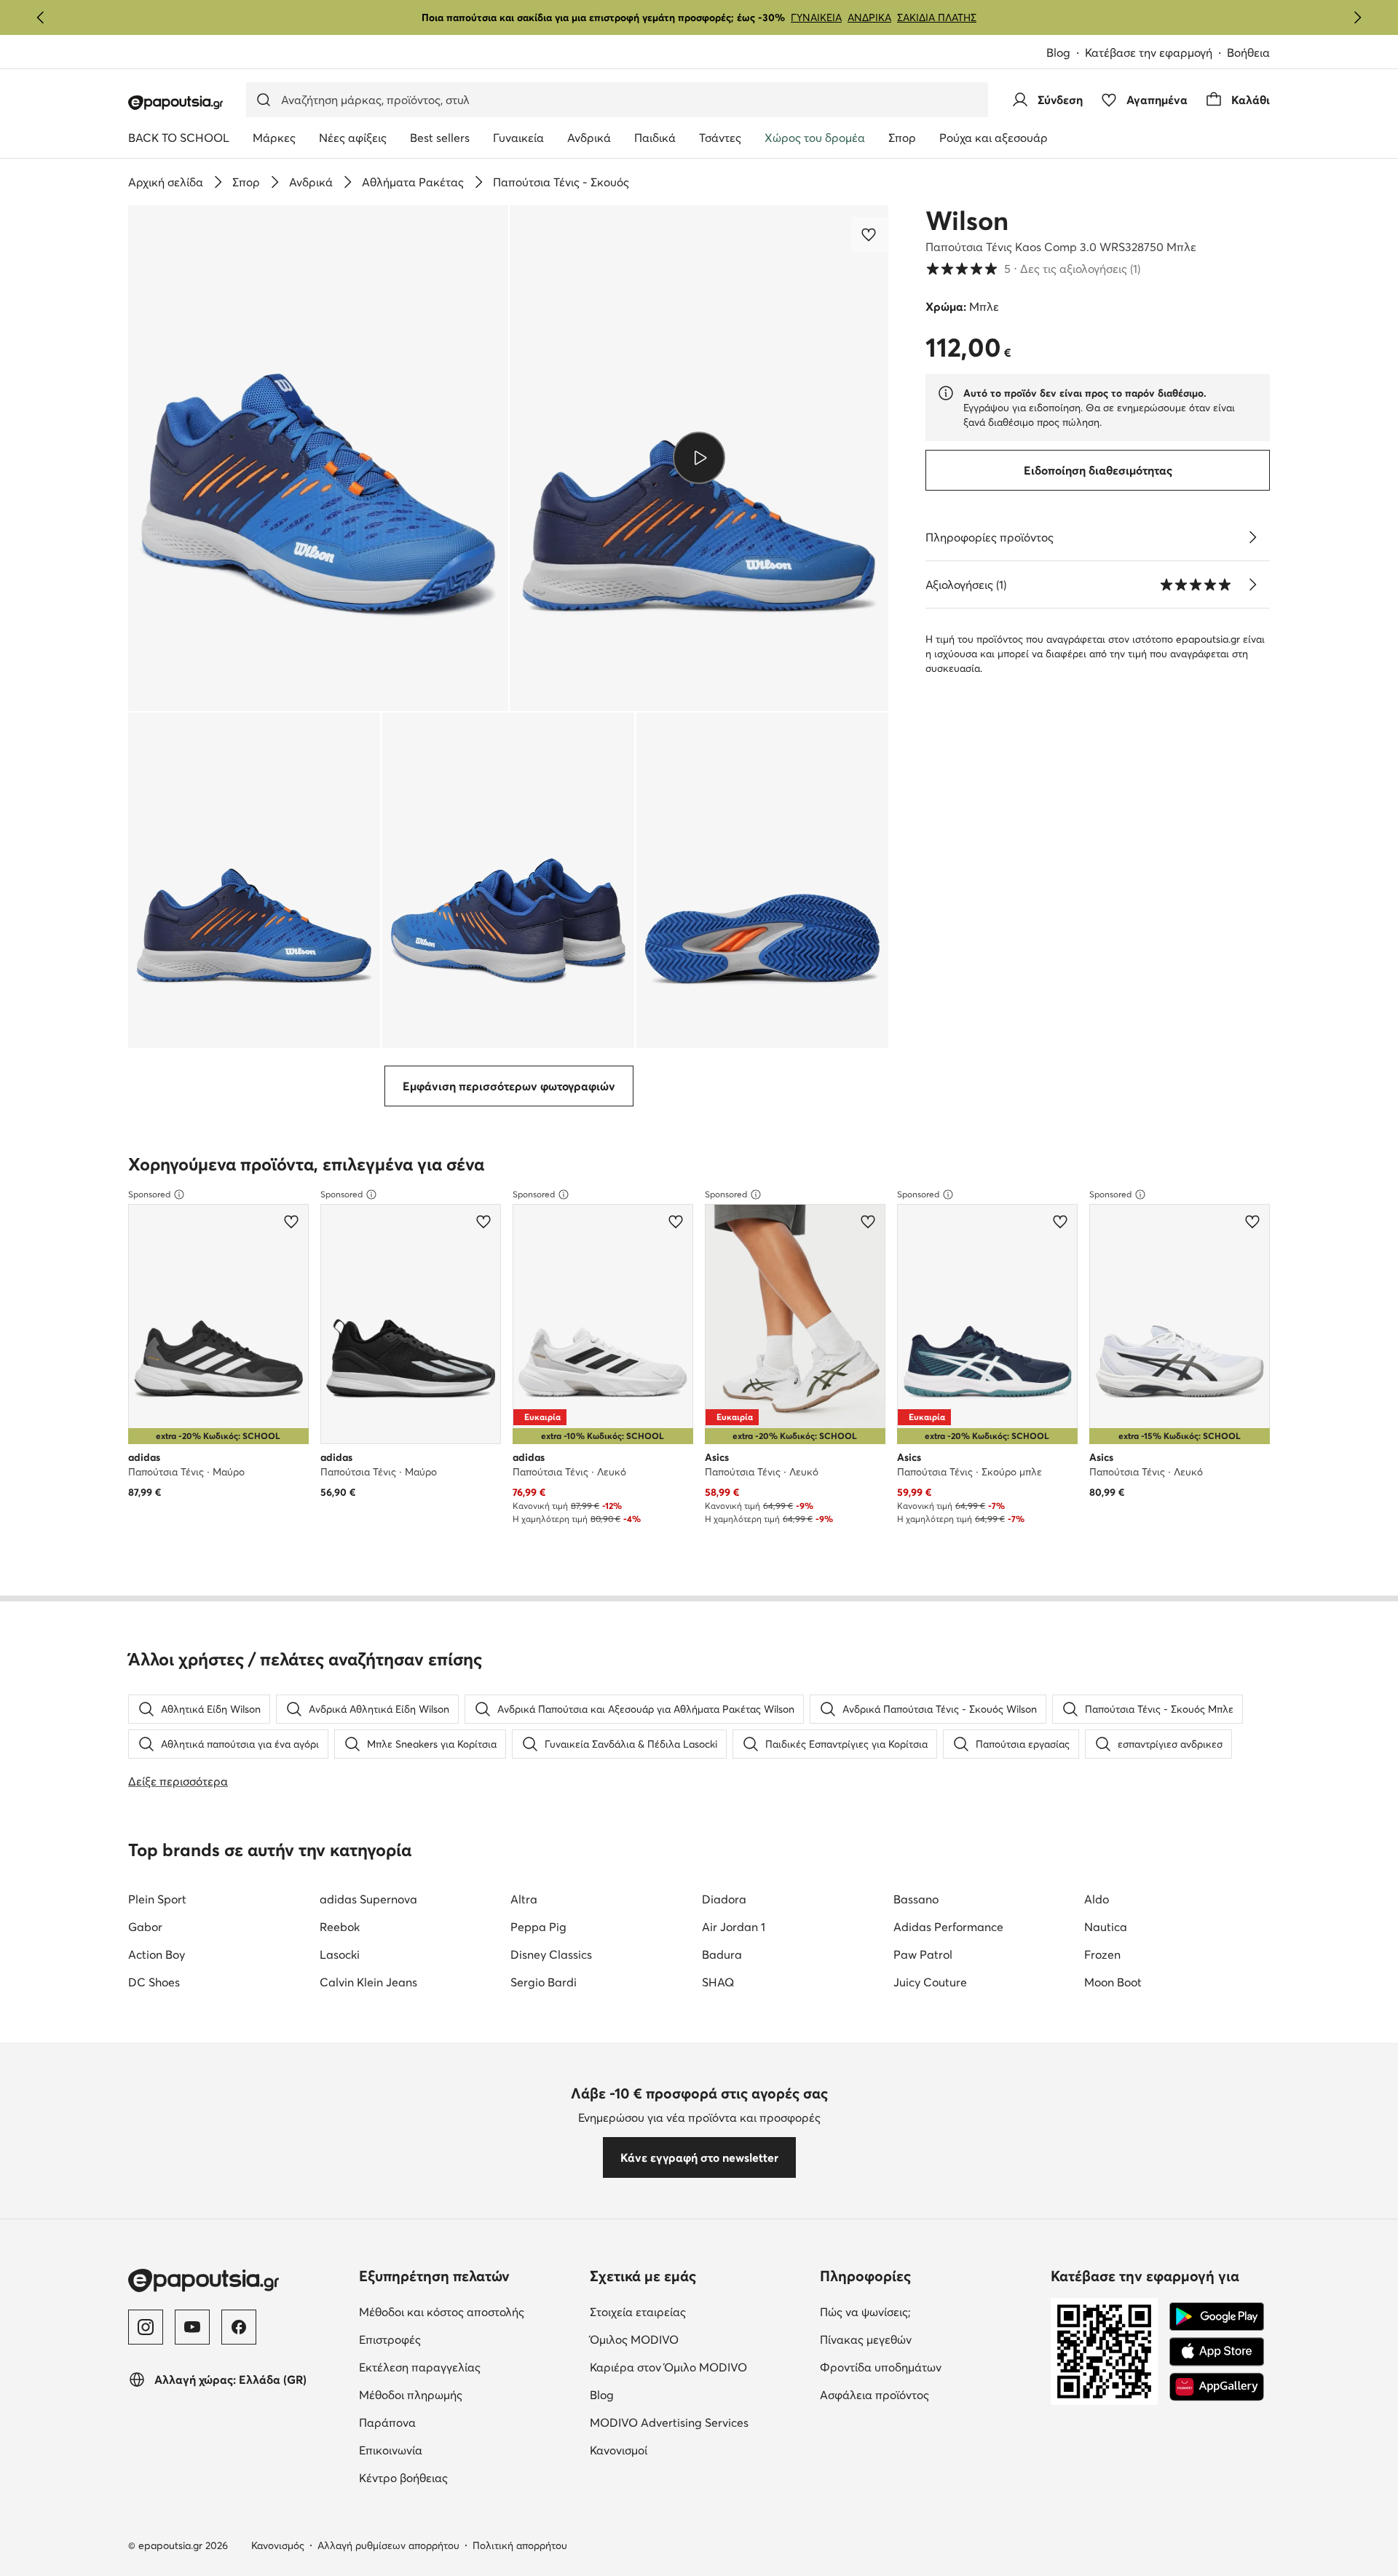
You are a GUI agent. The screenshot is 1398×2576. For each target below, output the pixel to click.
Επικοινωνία (452, 2450)
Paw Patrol (923, 1954)
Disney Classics (551, 1954)
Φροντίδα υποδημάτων (929, 2367)
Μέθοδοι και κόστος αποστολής (469, 2311)
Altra (524, 1899)
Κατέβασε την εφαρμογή (1156, 53)
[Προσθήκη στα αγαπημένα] (870, 234)
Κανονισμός (278, 2545)
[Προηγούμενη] (41, 17)
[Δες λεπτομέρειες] (1252, 537)
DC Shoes (154, 1982)
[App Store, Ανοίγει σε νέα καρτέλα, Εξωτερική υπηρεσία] (1217, 2352)
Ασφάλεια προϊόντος (929, 2394)
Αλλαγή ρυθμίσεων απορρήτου (388, 2545)
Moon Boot (1113, 1982)
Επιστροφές (451, 2339)
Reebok (340, 1927)
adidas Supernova (368, 1899)
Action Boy (157, 1954)
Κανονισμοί (680, 2450)
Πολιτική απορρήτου (520, 2545)
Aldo (1097, 1899)
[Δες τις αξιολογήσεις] (1252, 584)
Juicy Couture (930, 1982)
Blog (1066, 53)
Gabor (145, 1927)
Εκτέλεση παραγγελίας (469, 2367)
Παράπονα (449, 2422)
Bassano (916, 1899)
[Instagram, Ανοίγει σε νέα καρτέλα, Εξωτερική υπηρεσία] (146, 2327)
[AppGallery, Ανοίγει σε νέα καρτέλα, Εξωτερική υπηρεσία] (1217, 2387)
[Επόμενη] (1357, 17)
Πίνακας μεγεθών (927, 2339)
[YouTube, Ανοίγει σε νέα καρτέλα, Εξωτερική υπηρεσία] (192, 2327)
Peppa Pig (538, 1927)
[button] (318, 458)
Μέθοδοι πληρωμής (469, 2394)
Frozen (1102, 1954)
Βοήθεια (1248, 52)
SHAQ (718, 1982)
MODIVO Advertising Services (699, 2422)
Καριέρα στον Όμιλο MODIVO (699, 2367)
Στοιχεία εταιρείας (699, 2311)
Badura (722, 1954)
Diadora (724, 1899)
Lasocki (340, 1954)
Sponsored (149, 1194)
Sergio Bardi (544, 1982)
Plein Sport (157, 1899)
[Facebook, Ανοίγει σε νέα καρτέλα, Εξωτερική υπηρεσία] (239, 2327)
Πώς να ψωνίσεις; (927, 2311)
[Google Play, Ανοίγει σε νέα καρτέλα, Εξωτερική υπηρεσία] (1217, 2317)
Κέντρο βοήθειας (465, 2477)
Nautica (1106, 1927)
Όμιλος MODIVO (699, 2339)
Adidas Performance (948, 1927)
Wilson (967, 221)
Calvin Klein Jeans (368, 1982)
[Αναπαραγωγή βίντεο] (699, 458)
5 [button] (1033, 269)
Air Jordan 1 (734, 1927)
